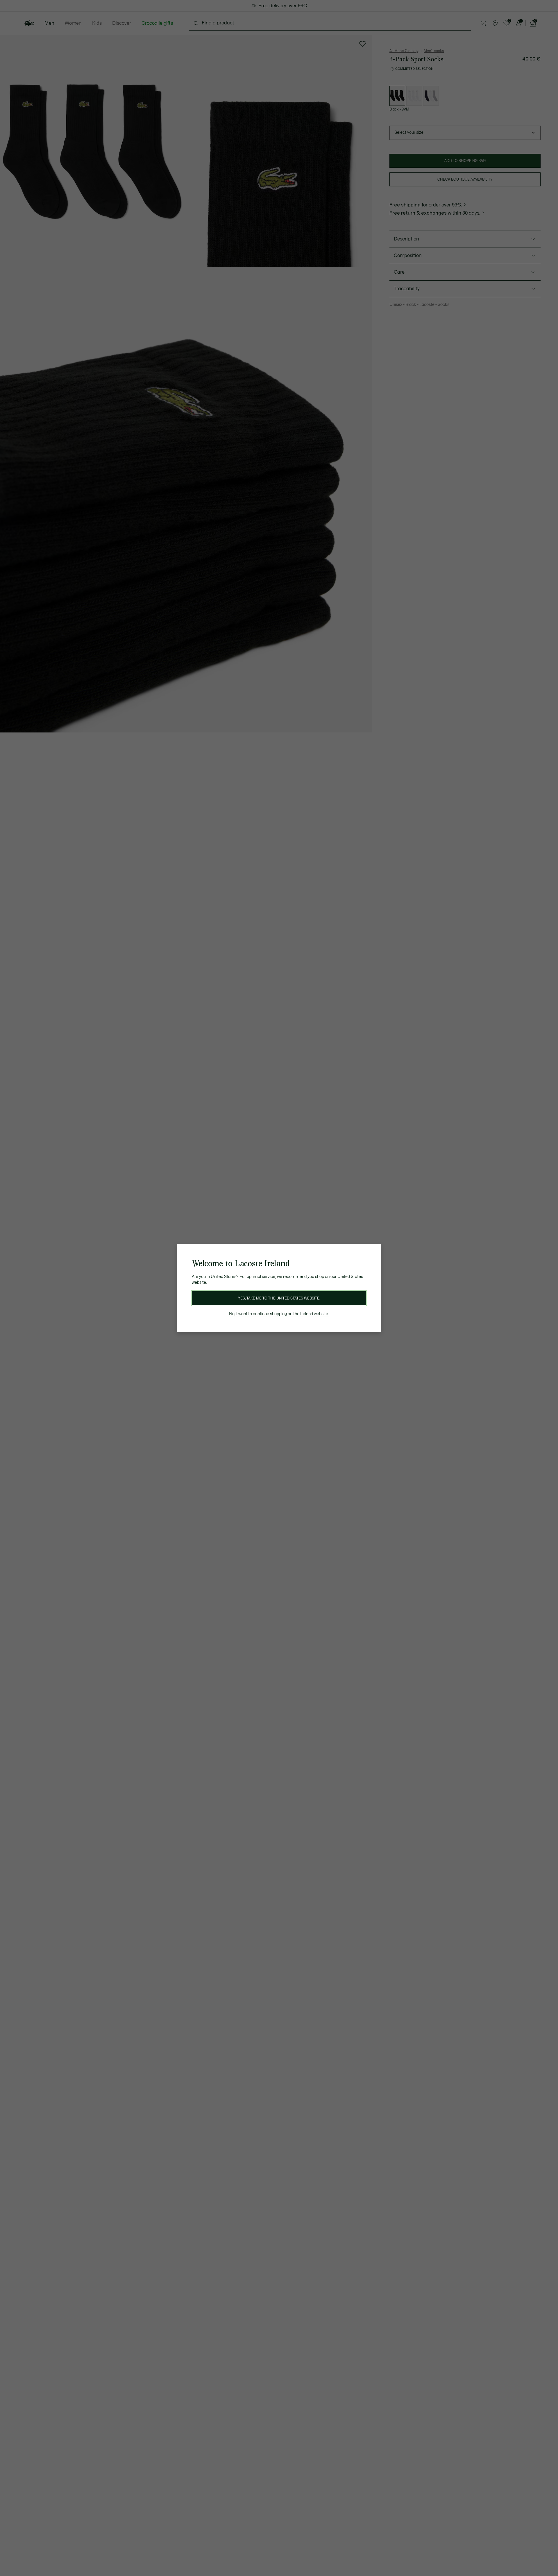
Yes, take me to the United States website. (279, 1298)
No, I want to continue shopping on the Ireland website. (279, 1314)
